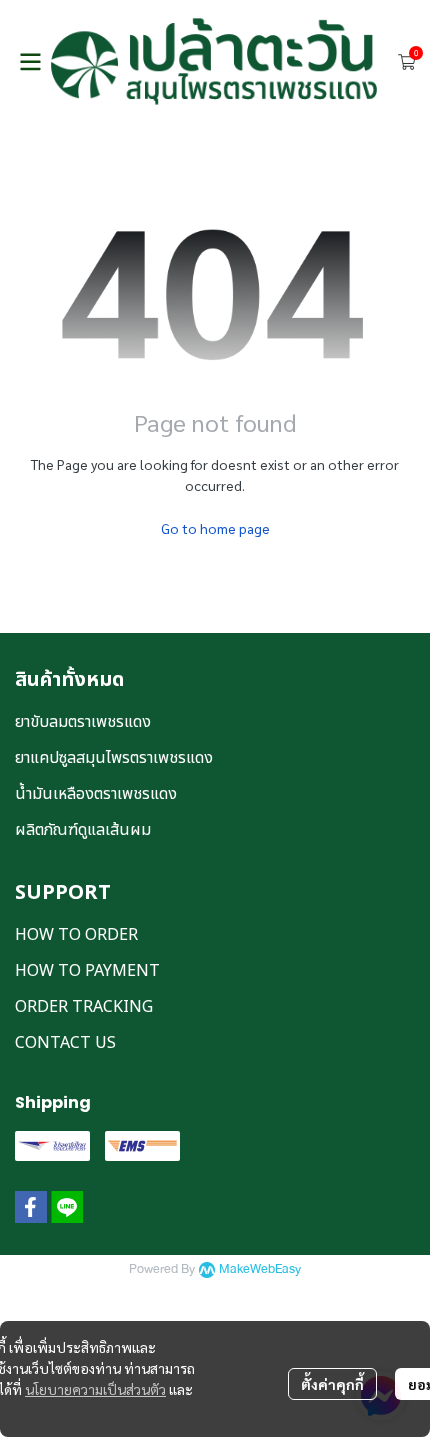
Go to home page (215, 528)
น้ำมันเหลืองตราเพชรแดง (96, 794)
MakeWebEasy (260, 1269)
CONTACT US (65, 1043)
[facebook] (31, 1207)
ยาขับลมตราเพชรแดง (83, 722)
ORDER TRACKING (84, 1007)
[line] (67, 1207)
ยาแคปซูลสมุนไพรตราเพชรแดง (114, 758)
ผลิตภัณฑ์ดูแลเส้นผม (83, 830)
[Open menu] (30, 62)
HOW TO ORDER (76, 935)
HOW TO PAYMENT (87, 971)
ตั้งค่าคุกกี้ (332, 1384)
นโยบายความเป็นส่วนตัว (95, 1389)
